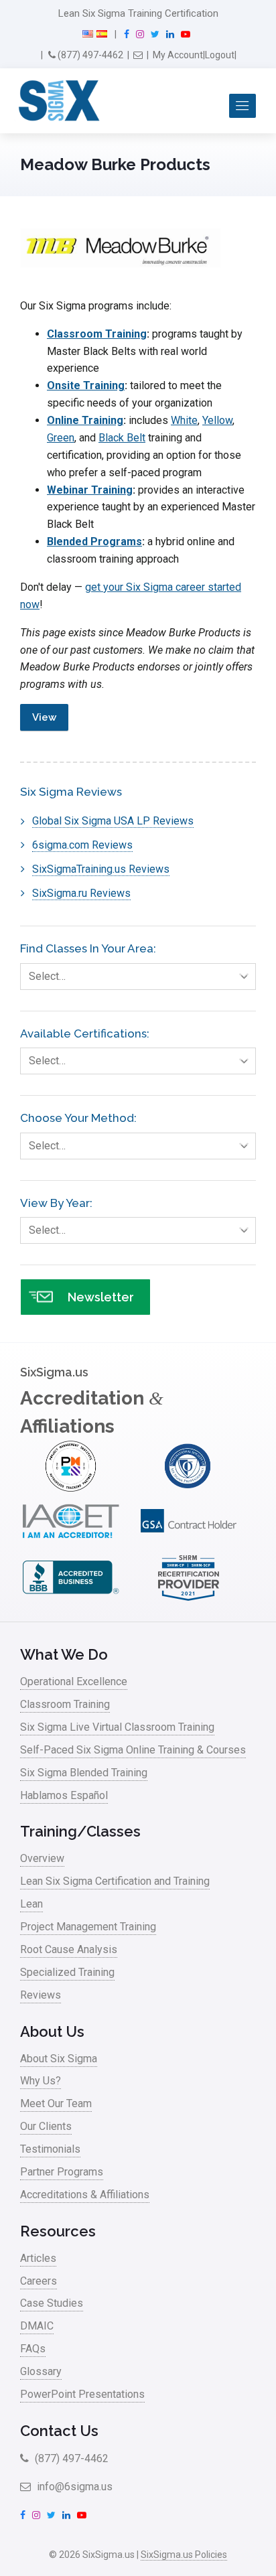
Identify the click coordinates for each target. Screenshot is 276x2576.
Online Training (85, 420)
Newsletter (101, 1297)
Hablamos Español (64, 1795)
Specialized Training (67, 1972)
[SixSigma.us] (57, 101)
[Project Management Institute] (71, 1488)
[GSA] (189, 1544)
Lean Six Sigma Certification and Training (115, 1881)
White (184, 420)
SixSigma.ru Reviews (81, 893)
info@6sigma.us (73, 2487)
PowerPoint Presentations (82, 2394)
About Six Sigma (59, 2059)
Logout (220, 55)
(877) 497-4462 (89, 55)
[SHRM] (189, 1599)
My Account (178, 55)
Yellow (217, 420)
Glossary (41, 2371)
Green (61, 438)
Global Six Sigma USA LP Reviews (113, 821)
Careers (39, 2281)
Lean (31, 1904)
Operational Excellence (74, 1681)
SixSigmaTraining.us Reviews (101, 869)
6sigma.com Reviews (82, 845)
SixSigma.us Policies (184, 2555)
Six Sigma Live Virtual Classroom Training (117, 1727)
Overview (42, 1858)
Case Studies (52, 2303)
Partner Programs (62, 2172)
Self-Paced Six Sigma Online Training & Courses (133, 1750)
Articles (38, 2258)
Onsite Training (86, 385)
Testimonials (50, 2149)
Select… (47, 976)
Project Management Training (88, 1927)
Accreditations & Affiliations (85, 2195)
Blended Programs (94, 542)
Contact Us (59, 2431)
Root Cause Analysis (69, 1949)
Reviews (41, 1995)
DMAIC (37, 2326)
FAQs (33, 2349)
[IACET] (71, 1544)
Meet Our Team (56, 2103)
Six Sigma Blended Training (84, 1773)
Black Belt (122, 438)
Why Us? (41, 2081)
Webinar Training (90, 490)
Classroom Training (97, 334)
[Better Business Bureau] (71, 1599)
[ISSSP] (189, 1488)
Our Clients (46, 2126)
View (44, 717)
